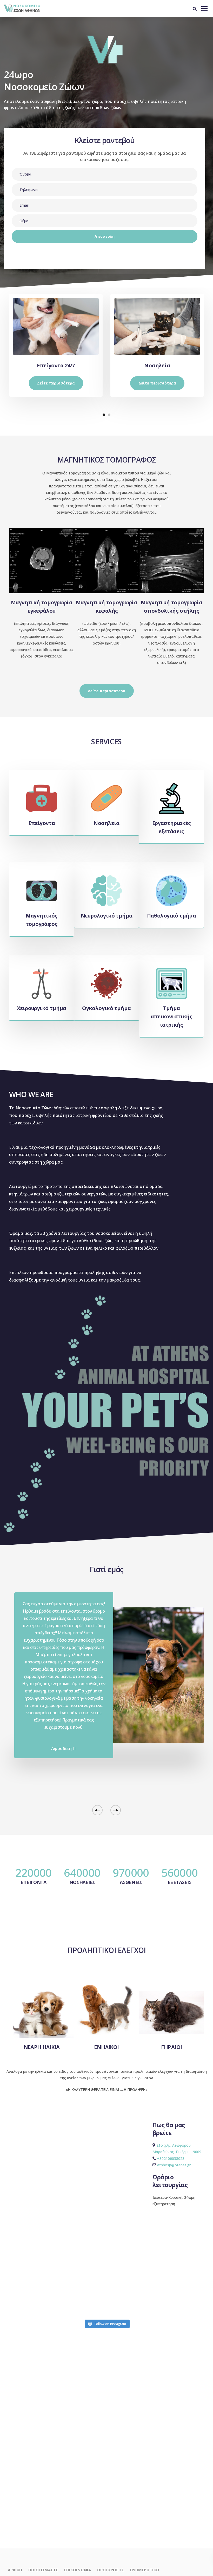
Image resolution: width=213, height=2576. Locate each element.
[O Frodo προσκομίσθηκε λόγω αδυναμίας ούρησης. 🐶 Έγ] (158, 2306)
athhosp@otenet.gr (174, 2165)
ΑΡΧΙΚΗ (15, 2570)
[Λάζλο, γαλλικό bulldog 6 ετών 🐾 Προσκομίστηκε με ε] (20, 2286)
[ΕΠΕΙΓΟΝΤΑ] (56, 324)
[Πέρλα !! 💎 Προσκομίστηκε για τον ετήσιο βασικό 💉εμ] (20, 2306)
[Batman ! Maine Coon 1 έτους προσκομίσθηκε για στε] (89, 2286)
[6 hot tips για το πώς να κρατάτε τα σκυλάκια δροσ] (124, 2286)
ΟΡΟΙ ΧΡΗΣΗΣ (111, 2570)
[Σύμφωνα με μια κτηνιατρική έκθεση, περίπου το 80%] (193, 2306)
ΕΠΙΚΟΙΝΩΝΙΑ (78, 2570)
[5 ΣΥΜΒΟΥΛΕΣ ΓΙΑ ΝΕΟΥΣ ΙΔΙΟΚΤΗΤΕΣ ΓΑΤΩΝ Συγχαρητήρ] (124, 2306)
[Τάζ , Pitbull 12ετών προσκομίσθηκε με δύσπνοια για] (158, 2286)
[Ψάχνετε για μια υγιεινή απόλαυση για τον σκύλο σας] (54, 2306)
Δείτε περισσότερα (56, 383)
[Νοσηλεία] (157, 324)
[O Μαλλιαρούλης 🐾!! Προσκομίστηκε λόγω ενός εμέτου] (89, 2306)
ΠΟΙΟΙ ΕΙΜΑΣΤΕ (43, 2570)
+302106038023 (171, 2158)
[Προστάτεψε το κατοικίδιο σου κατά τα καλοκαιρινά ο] (193, 2286)
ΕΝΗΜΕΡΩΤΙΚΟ (145, 2570)
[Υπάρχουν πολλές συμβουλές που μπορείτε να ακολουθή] (54, 2286)
